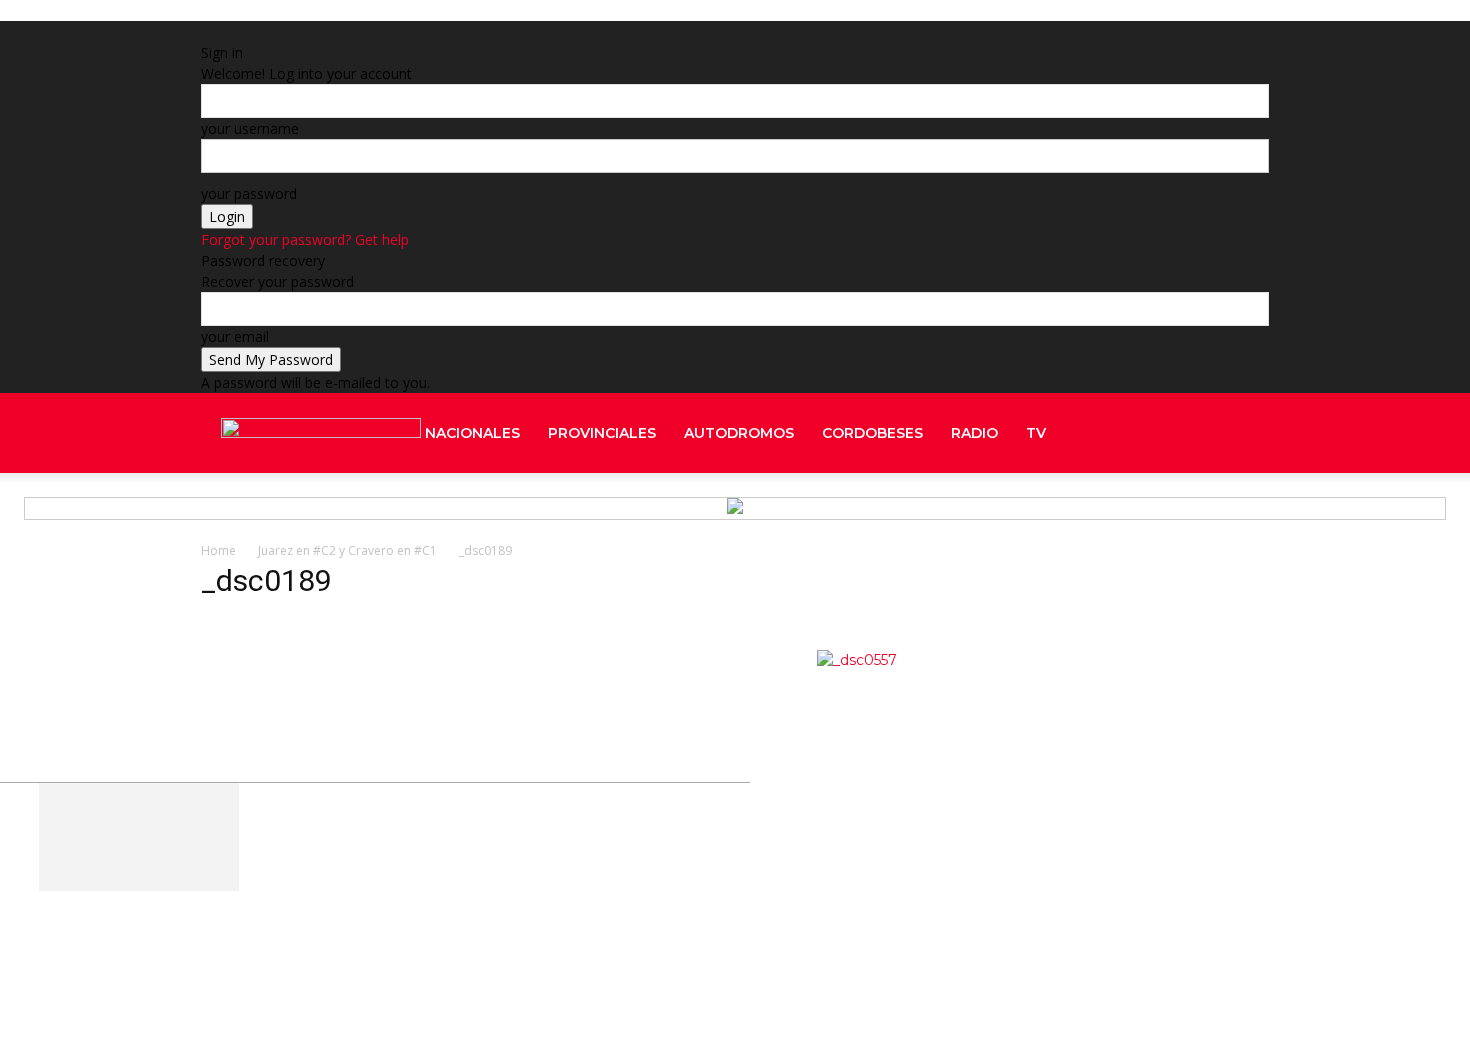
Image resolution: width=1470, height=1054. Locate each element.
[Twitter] (1228, 513)
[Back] (481, 31)
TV (1036, 433)
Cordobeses (872, 433)
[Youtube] (1244, 513)
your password (249, 193)
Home (218, 550)
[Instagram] (1192, 513)
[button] (1245, 434)
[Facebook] (1190, 433)
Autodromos (739, 433)
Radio (974, 433)
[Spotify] (1210, 513)
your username (250, 128)
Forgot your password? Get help (305, 239)
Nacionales (472, 433)
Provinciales (602, 433)
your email (235, 336)
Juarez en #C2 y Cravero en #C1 (347, 550)
